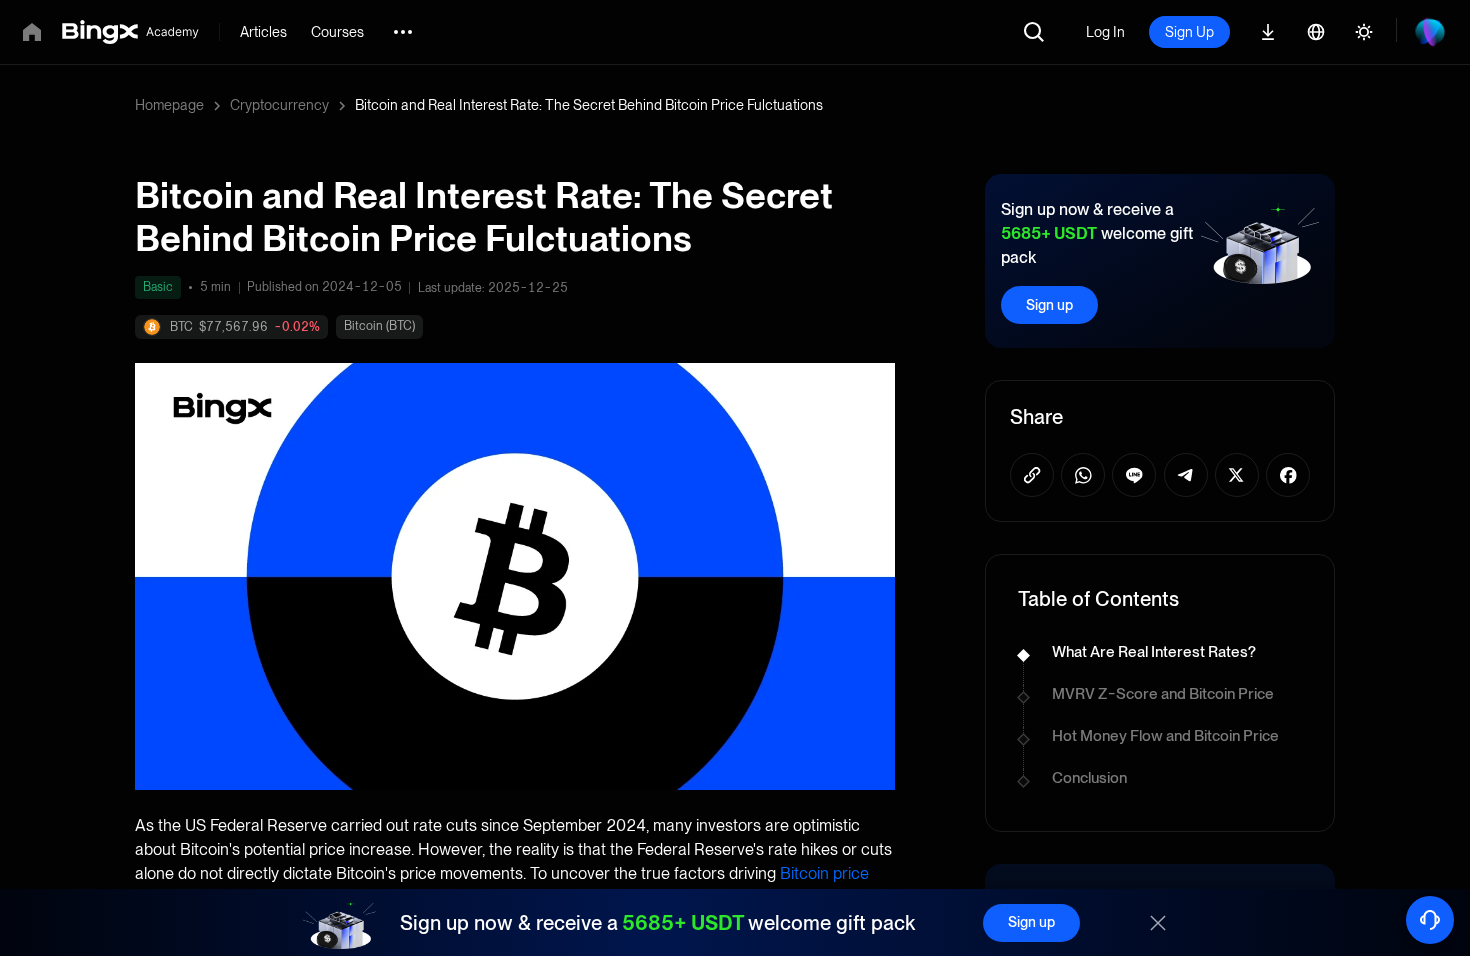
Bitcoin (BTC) (379, 326)
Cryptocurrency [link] (279, 105)
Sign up (1049, 305)
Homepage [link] (169, 105)
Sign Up (1189, 32)
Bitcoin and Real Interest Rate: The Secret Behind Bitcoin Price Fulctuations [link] (589, 105)
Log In (1105, 32)
